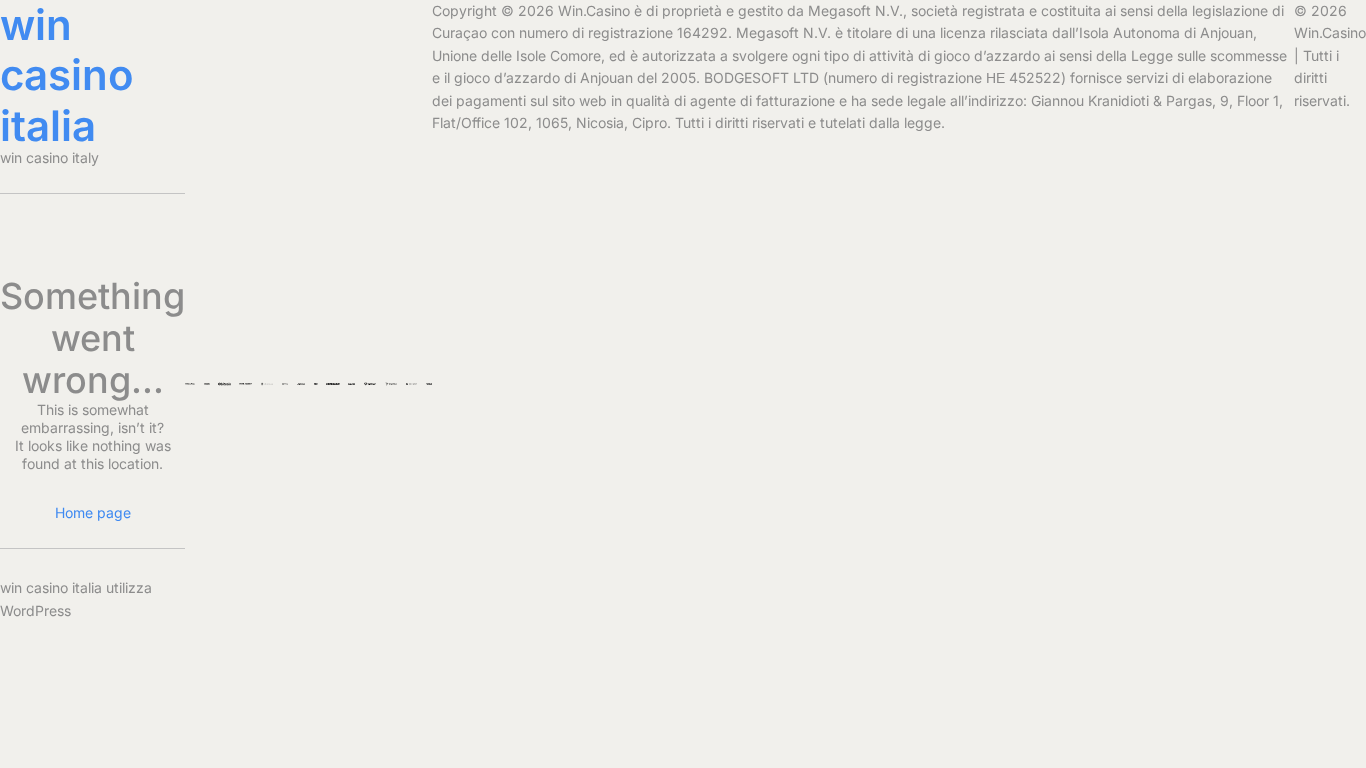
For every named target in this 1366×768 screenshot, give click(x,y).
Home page (93, 512)
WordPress (35, 610)
